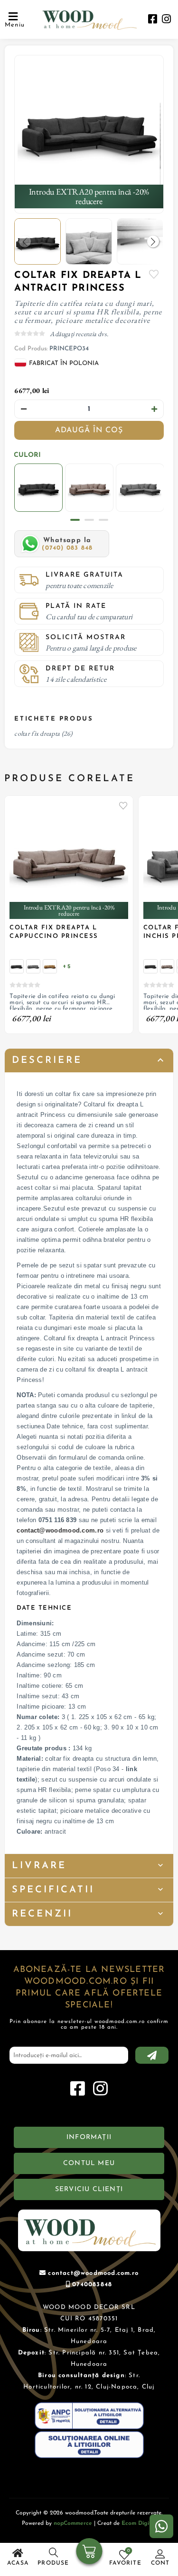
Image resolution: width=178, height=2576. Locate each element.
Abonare (152, 2055)
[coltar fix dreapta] (89, 129)
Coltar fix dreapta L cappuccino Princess (54, 932)
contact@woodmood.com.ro (60, 1530)
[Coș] (89, 2552)
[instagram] (166, 20)
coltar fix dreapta (37, 733)
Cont (160, 2563)
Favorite (154, 274)
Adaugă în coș (89, 430)
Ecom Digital (139, 2523)
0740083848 (92, 2285)
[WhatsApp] (161, 2526)
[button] (153, 242)
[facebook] (153, 20)
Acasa (18, 2563)
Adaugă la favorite (123, 805)
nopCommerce (73, 2523)
